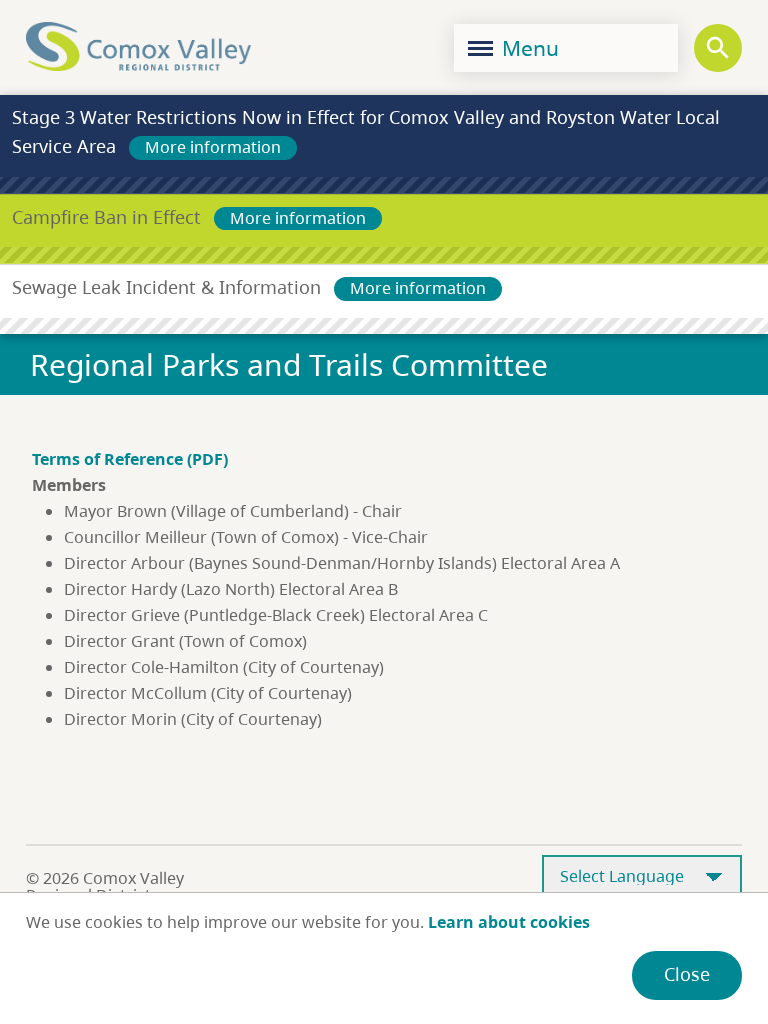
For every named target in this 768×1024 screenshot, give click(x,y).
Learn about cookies (509, 922)
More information (213, 147)
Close (687, 974)
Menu (528, 48)
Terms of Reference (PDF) (130, 459)
